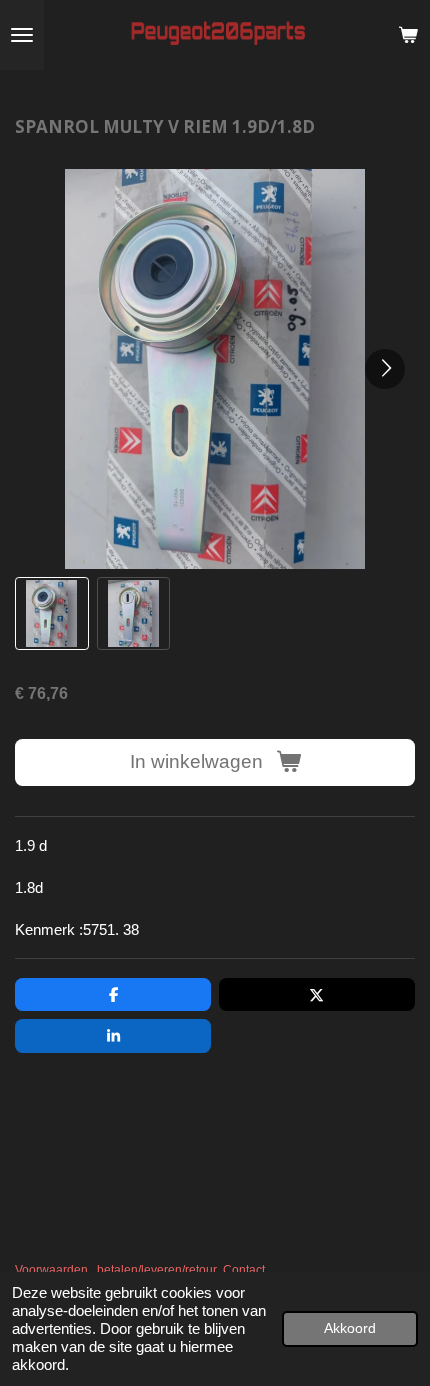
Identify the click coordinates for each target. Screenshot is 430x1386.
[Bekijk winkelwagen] (408, 35)
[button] (52, 614)
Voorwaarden (51, 1270)
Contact (244, 1270)
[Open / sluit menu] (22, 35)
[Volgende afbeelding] (385, 369)
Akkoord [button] (350, 1328)
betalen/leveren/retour (157, 1270)
